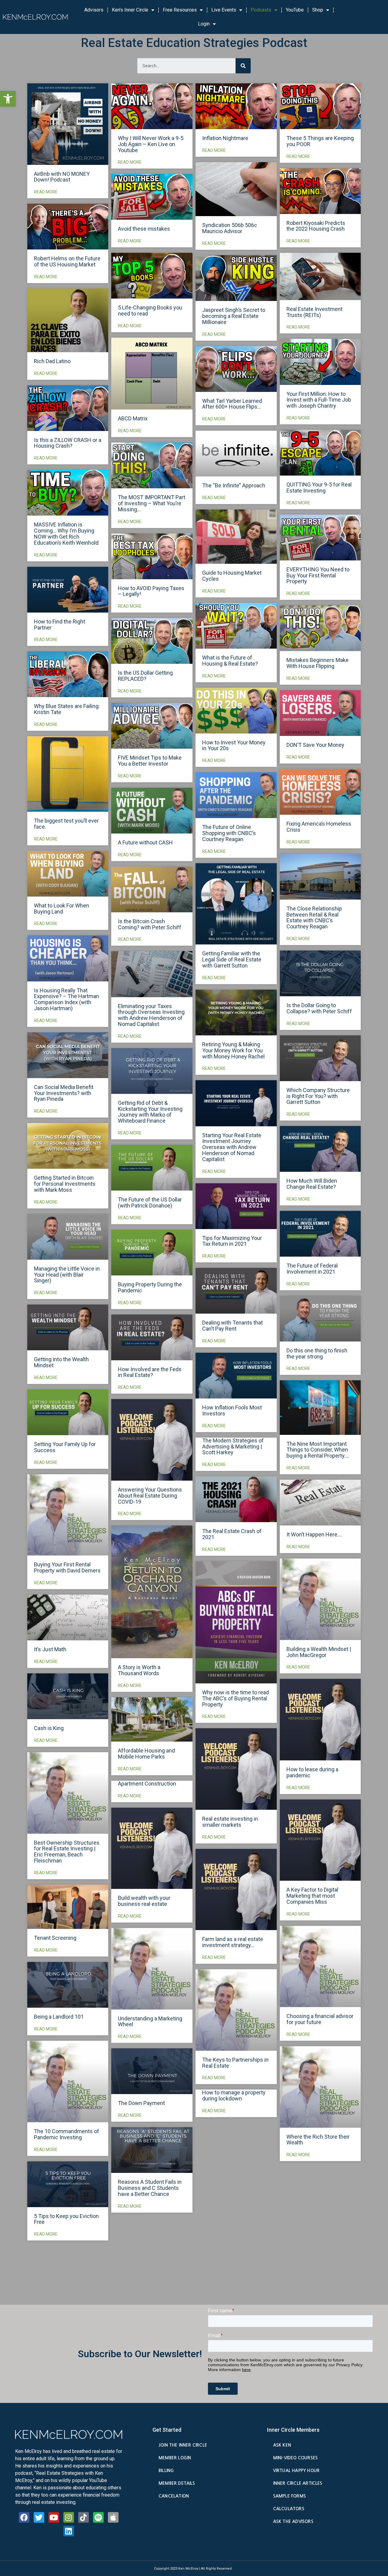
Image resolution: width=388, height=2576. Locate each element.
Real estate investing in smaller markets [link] (230, 1822)
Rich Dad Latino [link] (52, 361)
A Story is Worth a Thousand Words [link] (139, 1670)
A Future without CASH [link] (145, 842)
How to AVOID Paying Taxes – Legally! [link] (151, 591)
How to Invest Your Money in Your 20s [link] (234, 745)
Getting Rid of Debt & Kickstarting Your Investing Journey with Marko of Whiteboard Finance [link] (150, 1112)
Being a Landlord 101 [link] (59, 2017)
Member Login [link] (175, 2458)
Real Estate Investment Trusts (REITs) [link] (314, 312)
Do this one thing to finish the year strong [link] (317, 1353)
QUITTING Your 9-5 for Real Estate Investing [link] (319, 488)
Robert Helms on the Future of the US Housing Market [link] (67, 261)
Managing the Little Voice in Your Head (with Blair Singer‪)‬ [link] (67, 1275)
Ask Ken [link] (282, 2445)
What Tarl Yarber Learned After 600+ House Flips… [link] (232, 404)
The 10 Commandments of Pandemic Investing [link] (67, 2134)
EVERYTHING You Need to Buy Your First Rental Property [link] (318, 575)
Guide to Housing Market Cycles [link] (232, 576)
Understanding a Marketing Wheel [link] (150, 2021)
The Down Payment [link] (141, 2103)
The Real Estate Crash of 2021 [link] (232, 1534)
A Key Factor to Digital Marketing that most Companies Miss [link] (312, 1896)
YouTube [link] (295, 10)
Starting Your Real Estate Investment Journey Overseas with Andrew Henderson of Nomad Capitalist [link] (232, 1147)
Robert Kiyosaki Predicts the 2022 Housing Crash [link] (316, 226)
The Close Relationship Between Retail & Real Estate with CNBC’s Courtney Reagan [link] (314, 917)
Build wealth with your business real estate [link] (144, 1901)
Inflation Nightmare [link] (225, 138)
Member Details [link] (177, 2483)
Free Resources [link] (180, 10)
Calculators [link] (289, 2509)
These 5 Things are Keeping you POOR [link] (320, 141)
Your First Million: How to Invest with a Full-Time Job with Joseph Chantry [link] (319, 400)
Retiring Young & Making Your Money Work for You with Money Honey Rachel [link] (233, 1050)
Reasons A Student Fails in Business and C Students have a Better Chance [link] (150, 2188)
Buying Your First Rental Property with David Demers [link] (67, 1567)
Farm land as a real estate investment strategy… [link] (233, 1942)
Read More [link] (46, 192)
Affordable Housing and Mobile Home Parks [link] (146, 1754)
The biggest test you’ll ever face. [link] (66, 824)
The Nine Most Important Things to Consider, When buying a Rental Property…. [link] (318, 1450)
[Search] (243, 66)
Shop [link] (318, 10)
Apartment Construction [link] (147, 1784)
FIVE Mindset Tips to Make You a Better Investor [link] (150, 761)
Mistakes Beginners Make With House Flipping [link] (318, 663)
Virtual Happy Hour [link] (296, 2471)
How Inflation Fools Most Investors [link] (232, 1410)
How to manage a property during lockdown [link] (234, 2095)
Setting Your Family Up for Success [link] (65, 1447)
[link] (8, 99)
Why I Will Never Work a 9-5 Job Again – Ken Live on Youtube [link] (151, 144)
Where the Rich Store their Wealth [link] (318, 2140)
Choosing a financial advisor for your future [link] (320, 2019)
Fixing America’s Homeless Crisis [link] (319, 827)
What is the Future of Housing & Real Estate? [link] (230, 661)
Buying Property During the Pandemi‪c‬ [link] (150, 1287)
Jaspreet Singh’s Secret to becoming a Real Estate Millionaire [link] (234, 316)
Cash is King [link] (49, 1728)
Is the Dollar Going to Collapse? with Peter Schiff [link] (319, 1008)
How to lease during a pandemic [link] (312, 1772)
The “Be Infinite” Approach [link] (234, 485)
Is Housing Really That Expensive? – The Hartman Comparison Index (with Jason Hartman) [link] (67, 999)
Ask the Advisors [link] (293, 2521)
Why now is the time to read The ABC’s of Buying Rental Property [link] (236, 1698)
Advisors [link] (94, 10)
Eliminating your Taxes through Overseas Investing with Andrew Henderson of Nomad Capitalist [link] (151, 1015)
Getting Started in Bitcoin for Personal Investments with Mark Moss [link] (65, 1184)
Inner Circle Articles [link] (298, 2483)
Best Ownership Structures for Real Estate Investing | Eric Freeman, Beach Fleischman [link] (67, 1852)
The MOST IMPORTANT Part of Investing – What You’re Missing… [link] (152, 503)
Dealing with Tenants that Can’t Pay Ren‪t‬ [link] (232, 1326)
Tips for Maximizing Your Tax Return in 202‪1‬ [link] (232, 1241)
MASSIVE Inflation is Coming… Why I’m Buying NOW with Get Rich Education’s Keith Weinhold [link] (66, 533)
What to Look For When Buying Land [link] (62, 909)
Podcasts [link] (261, 10)
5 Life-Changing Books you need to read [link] (150, 311)
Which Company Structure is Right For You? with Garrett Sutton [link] (318, 1096)
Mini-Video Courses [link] (295, 2458)
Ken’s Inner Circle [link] (130, 10)
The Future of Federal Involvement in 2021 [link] (312, 1269)
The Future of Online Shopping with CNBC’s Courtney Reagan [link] (229, 833)
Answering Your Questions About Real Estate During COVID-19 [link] (150, 1496)
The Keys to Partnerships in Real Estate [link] (235, 2063)
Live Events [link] (224, 10)
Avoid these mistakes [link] (144, 229)
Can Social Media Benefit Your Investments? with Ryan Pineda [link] (64, 1093)
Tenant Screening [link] (55, 1938)
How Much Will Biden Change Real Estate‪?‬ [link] (312, 1184)
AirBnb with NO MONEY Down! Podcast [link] (62, 177)
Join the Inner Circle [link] (183, 2445)
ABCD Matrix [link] (133, 418)
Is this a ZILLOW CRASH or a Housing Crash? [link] (68, 443)
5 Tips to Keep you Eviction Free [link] (66, 2219)
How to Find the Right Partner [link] (60, 625)
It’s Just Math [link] (50, 1649)
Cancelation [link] (174, 2496)
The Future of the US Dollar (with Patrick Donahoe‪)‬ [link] (150, 1203)
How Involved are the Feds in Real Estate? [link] (150, 1372)
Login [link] (204, 24)
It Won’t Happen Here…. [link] (314, 1534)
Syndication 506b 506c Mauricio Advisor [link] (230, 228)
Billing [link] (166, 2471)
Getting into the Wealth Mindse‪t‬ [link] (61, 1362)
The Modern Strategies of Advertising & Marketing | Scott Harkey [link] (233, 1447)
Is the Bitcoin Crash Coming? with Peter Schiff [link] (150, 924)
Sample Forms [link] (289, 2496)
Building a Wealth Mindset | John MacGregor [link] (319, 1652)
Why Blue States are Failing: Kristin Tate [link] (67, 709)
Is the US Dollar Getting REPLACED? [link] (145, 676)
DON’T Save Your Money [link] (315, 745)
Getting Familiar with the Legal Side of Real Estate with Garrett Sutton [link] (232, 959)
